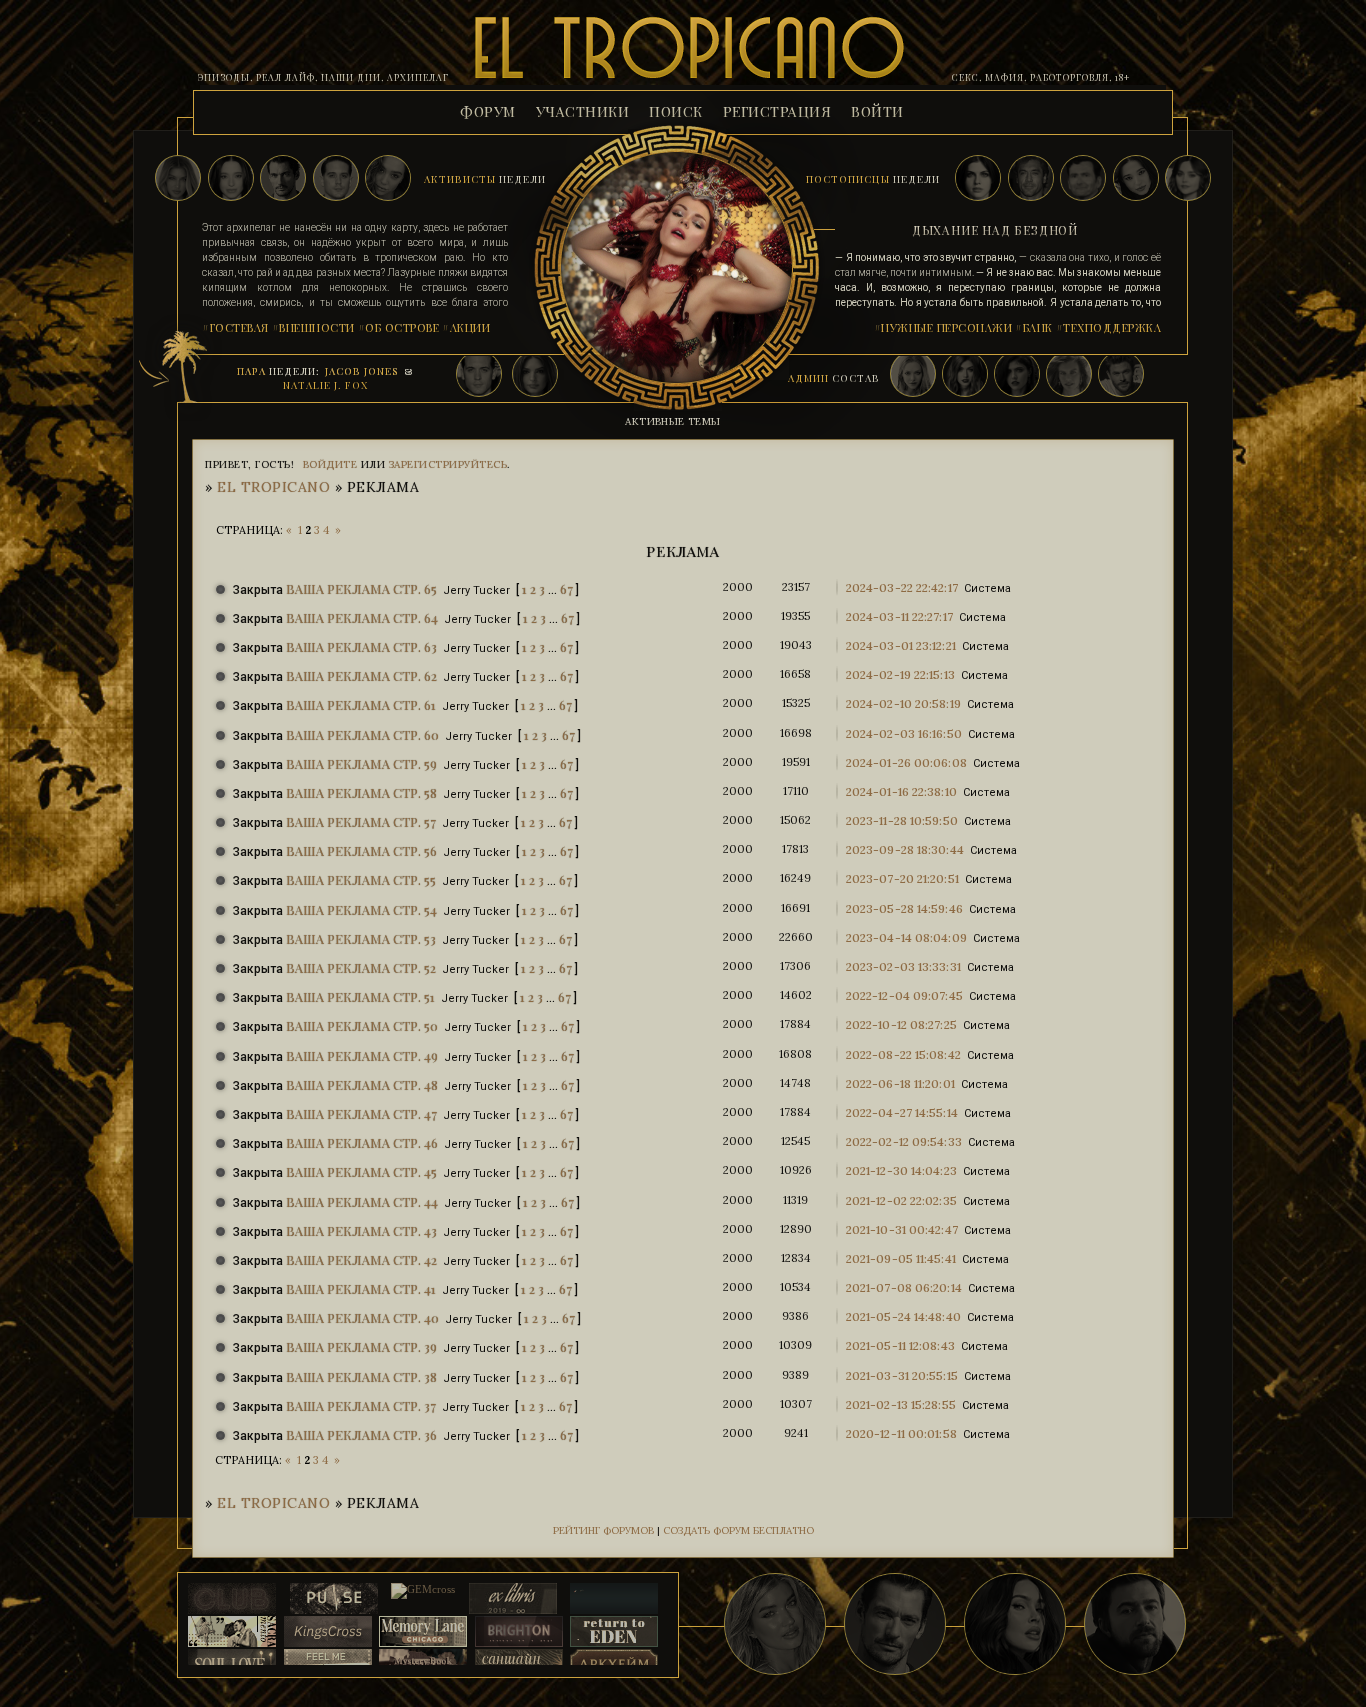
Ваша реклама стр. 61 (361, 704)
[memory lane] (423, 1632)
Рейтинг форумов (603, 1530)
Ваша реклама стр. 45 (361, 1171)
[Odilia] (231, 179)
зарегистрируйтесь (448, 464)
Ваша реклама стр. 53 (361, 938)
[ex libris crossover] (513, 1599)
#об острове (399, 327)
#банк (1034, 327)
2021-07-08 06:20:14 (904, 1287)
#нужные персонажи (943, 327)
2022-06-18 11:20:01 (900, 1083)
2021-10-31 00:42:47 (902, 1229)
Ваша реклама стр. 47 (361, 1113)
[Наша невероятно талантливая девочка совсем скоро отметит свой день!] (775, 1624)
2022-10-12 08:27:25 (901, 1024)
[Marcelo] (283, 179)
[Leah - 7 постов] (978, 179)
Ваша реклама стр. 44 (362, 1201)
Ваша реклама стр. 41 (361, 1288)
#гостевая (235, 327)
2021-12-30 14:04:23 (901, 1170)
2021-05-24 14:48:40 (903, 1316)
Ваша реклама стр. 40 (362, 1317)
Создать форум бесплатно (738, 1530)
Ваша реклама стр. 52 (361, 967)
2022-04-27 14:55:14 (902, 1112)
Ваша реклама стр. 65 (361, 588)
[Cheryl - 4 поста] (1188, 179)
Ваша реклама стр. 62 (361, 675)
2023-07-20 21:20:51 (902, 878)
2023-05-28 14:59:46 (904, 908)
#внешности (313, 327)
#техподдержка (1109, 327)
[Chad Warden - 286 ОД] (1135, 1624)
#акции (466, 327)
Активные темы (672, 421)
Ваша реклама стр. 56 (361, 850)
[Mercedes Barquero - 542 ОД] (1015, 1624)
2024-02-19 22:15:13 (900, 674)
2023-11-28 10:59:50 (902, 820)
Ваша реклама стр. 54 (361, 909)
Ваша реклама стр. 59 (361, 763)
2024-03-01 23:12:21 (901, 645)
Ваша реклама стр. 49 (362, 1055)
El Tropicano (273, 487)
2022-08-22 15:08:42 (903, 1054)
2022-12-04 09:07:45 (904, 995)
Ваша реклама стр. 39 (361, 1346)
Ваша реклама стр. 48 (362, 1084)
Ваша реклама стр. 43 (361, 1230)
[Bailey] (178, 179)
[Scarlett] (388, 179)
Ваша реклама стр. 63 (361, 646)
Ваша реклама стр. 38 (361, 1376)
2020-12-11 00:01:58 (901, 1433)
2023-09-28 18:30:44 (905, 849)
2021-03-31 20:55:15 (902, 1375)
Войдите (330, 464)
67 (566, 588)
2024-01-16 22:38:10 (901, 791)
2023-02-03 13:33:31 (903, 966)
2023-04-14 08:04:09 (906, 937)
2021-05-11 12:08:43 (900, 1345)
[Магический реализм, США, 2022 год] (614, 1632)
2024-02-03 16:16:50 (904, 733)
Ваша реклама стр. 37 (361, 1405)
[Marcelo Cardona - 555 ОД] (895, 1624)
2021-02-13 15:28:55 (901, 1404)
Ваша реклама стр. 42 (361, 1259)
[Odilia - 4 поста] (1136, 179)
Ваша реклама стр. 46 (362, 1142)
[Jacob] (336, 179)
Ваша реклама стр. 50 (362, 1025)
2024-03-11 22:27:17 (899, 616)
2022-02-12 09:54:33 (904, 1141)
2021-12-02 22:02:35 (901, 1200)
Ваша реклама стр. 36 (361, 1434)
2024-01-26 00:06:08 (906, 762)
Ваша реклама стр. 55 (361, 879)
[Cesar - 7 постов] (1031, 179)
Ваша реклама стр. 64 (362, 617)
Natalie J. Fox (325, 385)
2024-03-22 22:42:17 (902, 587)
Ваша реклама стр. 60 (362, 734)
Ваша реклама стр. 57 (361, 821)
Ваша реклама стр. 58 (361, 792)
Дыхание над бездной (995, 230)
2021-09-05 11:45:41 (901, 1258)
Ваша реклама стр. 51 (360, 996)
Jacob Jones (362, 371)
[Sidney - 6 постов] (1083, 179)
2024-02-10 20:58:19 (903, 703)
